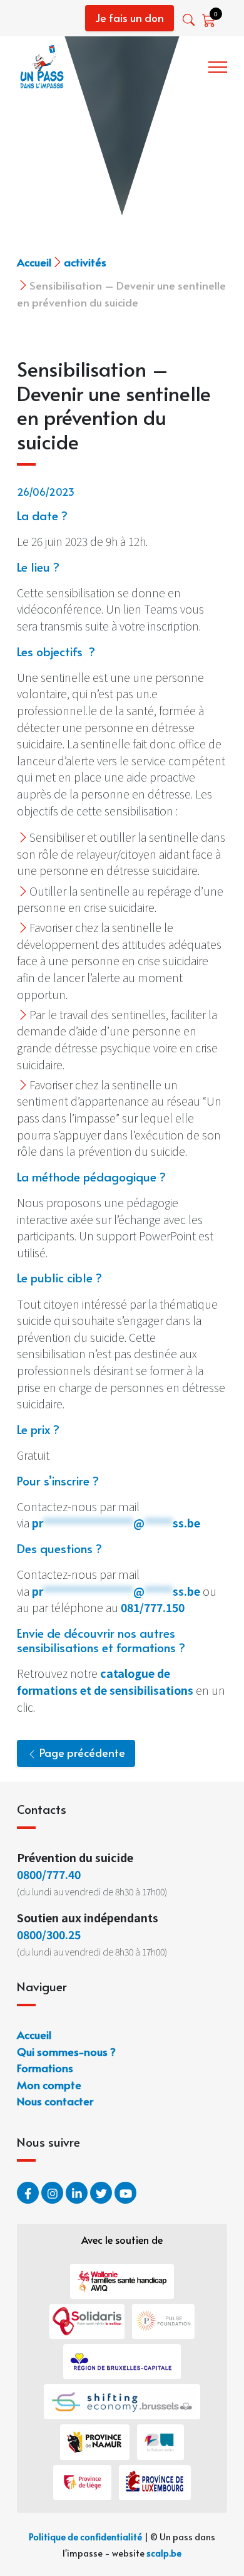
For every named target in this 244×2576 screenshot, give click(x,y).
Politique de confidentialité (85, 2537)
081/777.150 (153, 1607)
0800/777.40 (49, 1874)
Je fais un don (130, 18)
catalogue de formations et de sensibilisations (105, 1681)
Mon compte (49, 2084)
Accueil (34, 262)
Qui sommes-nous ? (66, 2051)
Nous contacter (55, 2101)
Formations (45, 2067)
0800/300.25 (49, 1934)
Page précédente (81, 1752)
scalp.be (164, 2553)
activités (85, 262)
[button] (190, 20)
